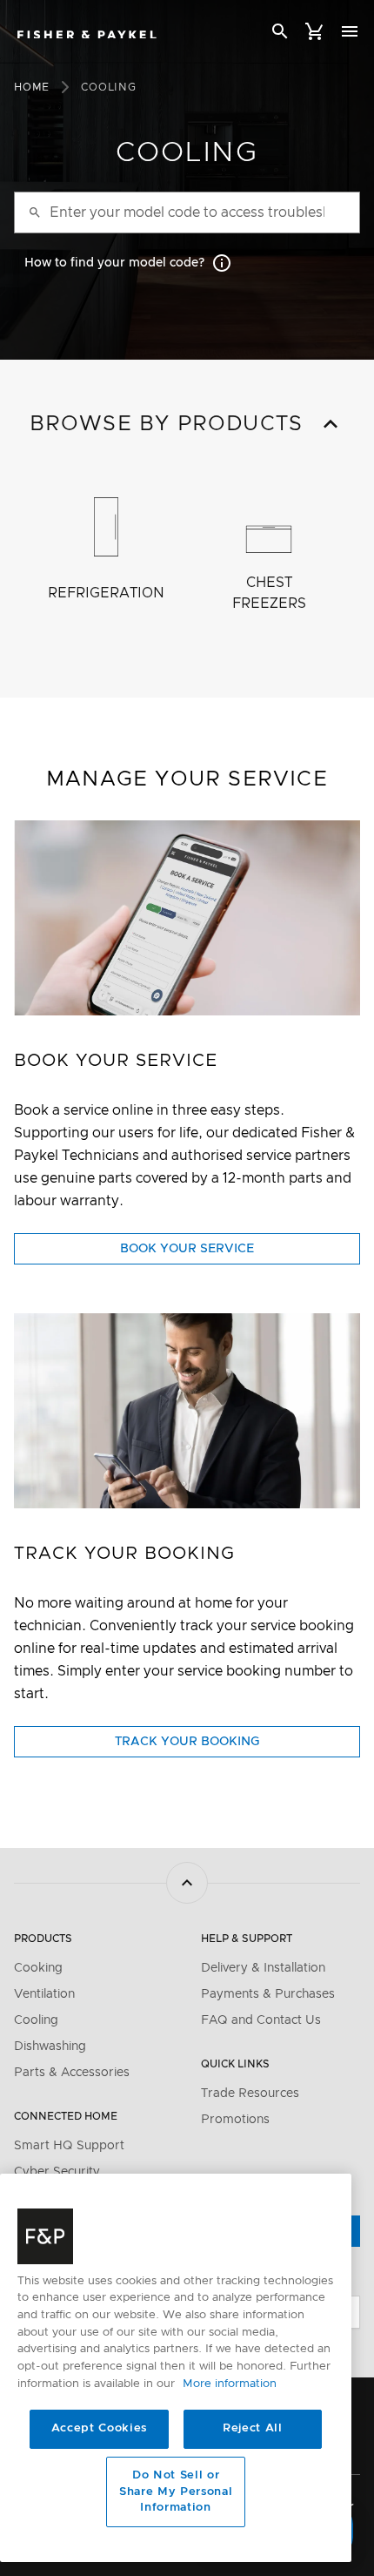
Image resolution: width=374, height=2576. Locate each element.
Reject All (253, 2428)
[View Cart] (315, 31)
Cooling (36, 2020)
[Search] (280, 34)
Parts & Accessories (72, 2073)
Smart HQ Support (69, 2146)
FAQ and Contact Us (261, 2020)
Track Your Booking (212, 1746)
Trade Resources (250, 2094)
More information (230, 2384)
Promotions (235, 2120)
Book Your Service (215, 1253)
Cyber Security (57, 2172)
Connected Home (66, 2116)
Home (32, 87)
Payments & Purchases (268, 1994)
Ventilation (44, 1994)
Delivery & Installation (263, 1968)
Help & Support (247, 1939)
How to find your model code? (114, 263)
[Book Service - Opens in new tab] (187, 918)
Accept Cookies (99, 2428)
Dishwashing (50, 2047)
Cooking (38, 1968)
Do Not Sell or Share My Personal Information (176, 2492)
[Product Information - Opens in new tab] (187, 1411)
